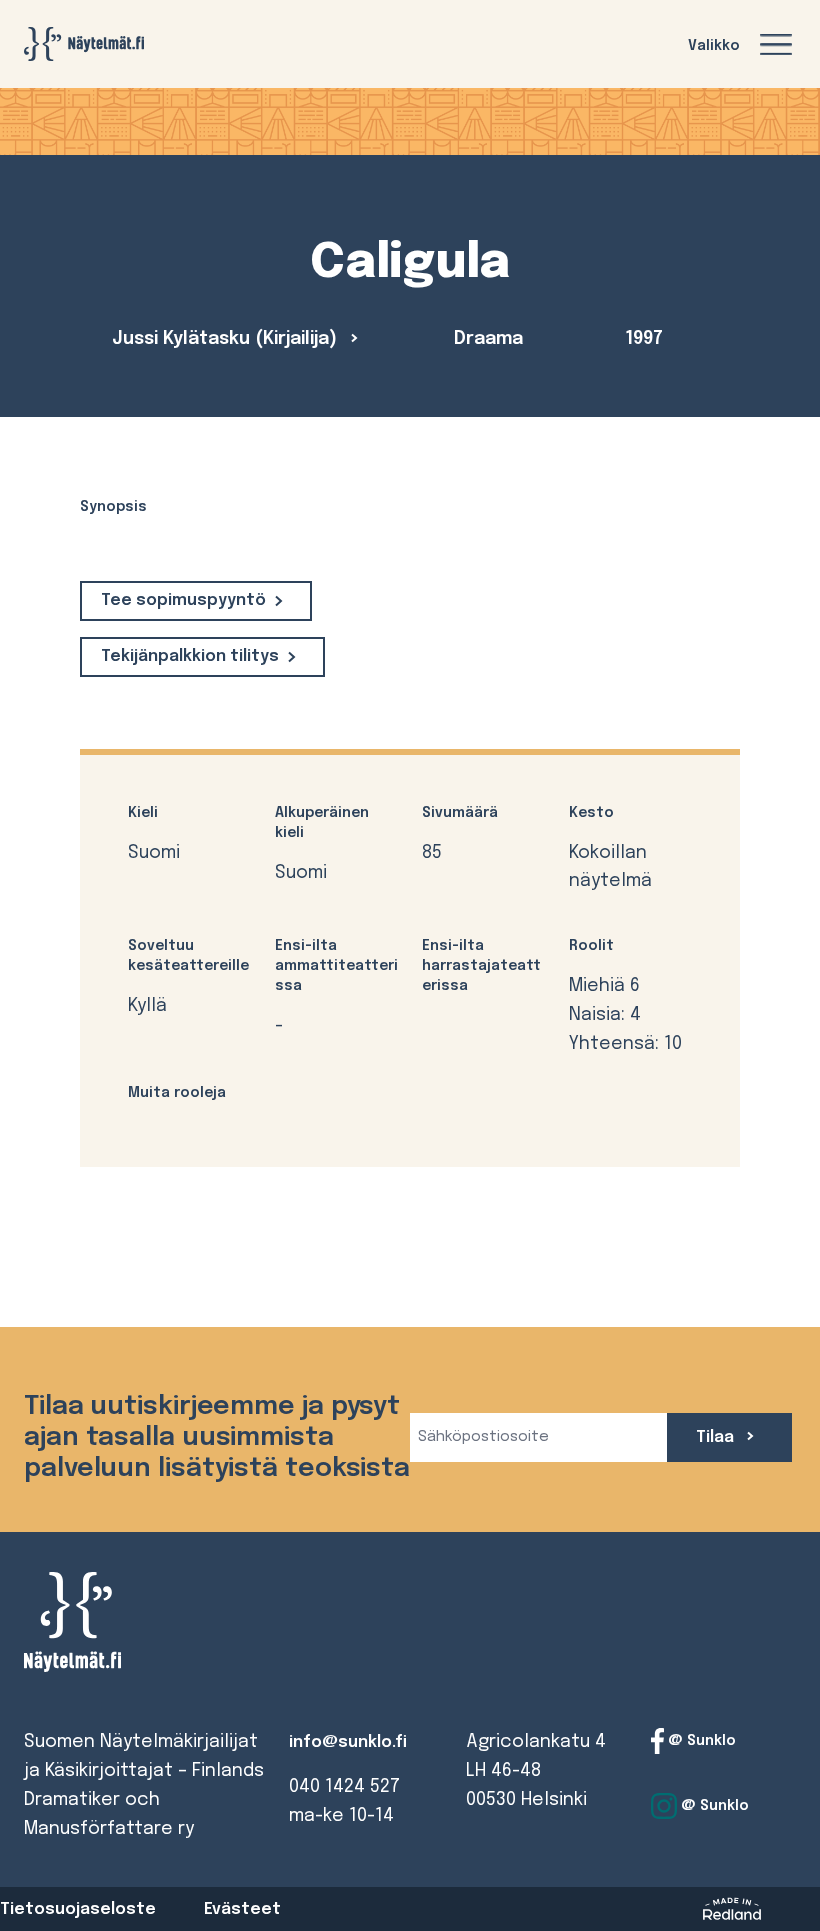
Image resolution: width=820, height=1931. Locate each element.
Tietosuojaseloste (78, 1909)
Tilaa (717, 1437)
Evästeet (242, 1909)
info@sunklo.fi (348, 1742)
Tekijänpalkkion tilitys (190, 656)
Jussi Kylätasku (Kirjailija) (227, 339)
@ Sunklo (700, 1741)
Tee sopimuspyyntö (183, 600)
